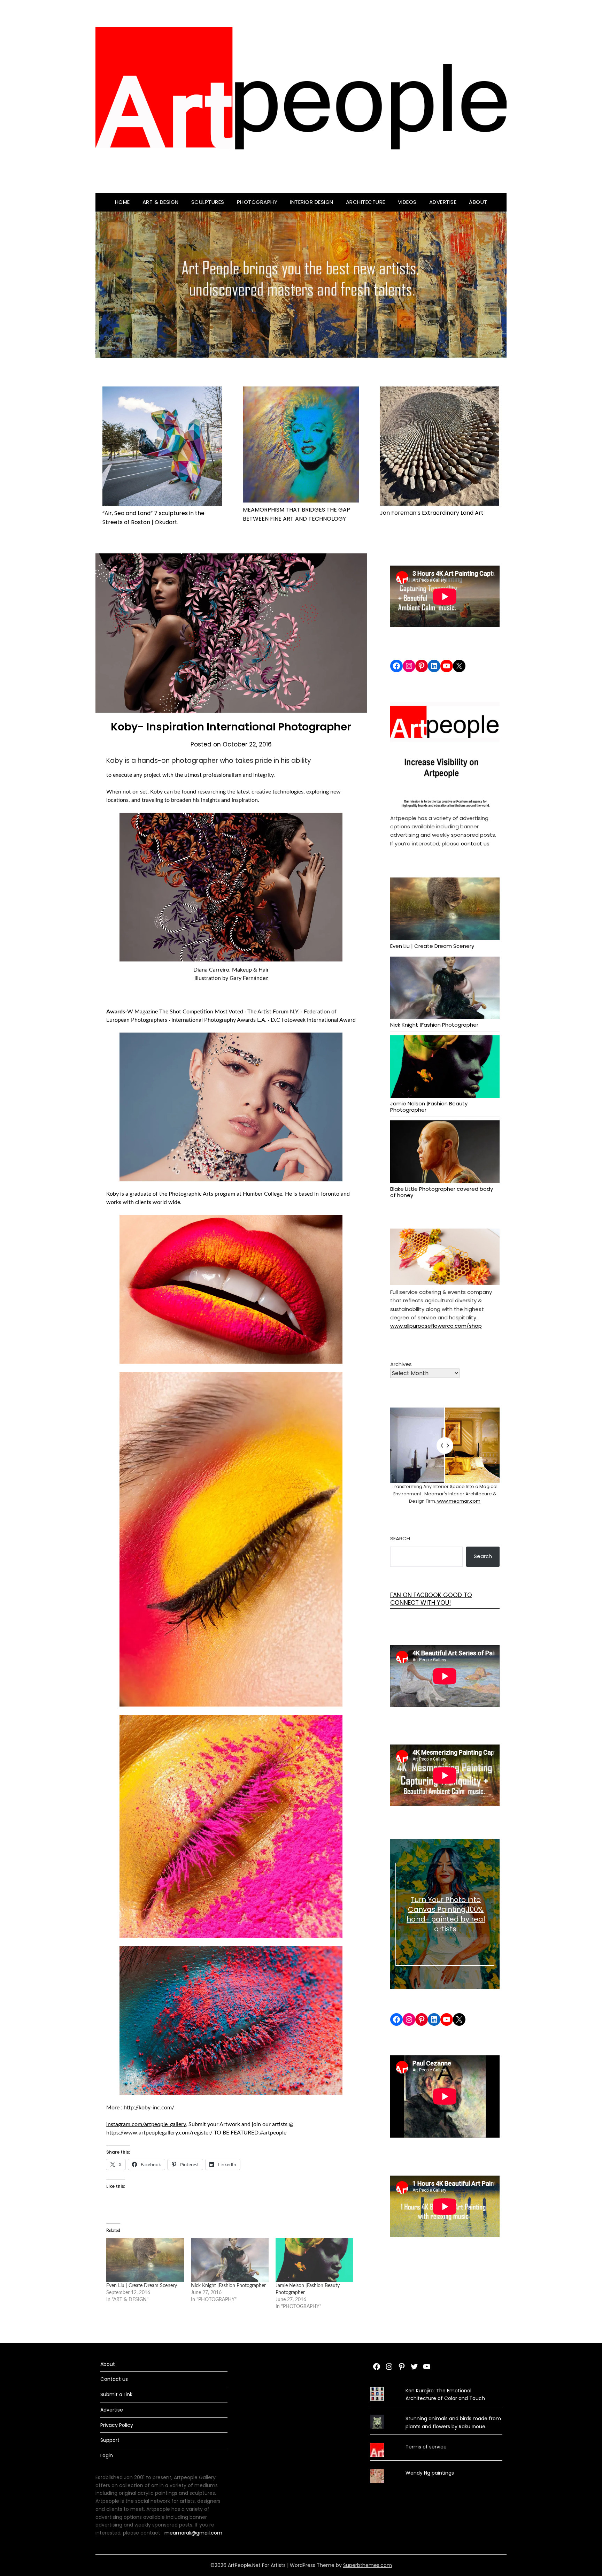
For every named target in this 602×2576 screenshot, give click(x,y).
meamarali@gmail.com (193, 2533)
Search (400, 1538)
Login (107, 2455)
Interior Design (312, 202)
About (478, 202)
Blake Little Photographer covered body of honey (442, 1192)
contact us (474, 844)
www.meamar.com (458, 1501)
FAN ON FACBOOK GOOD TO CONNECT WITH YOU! (431, 1599)
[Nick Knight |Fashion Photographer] (230, 2260)
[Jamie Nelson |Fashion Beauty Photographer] (314, 2260)
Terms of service (426, 2447)
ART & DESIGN (161, 202)
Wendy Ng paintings (430, 2473)
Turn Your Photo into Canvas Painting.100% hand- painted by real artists (446, 1914)
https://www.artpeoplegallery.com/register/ (159, 2133)
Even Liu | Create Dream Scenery (142, 2286)
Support (110, 2440)
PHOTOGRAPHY (257, 202)
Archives (401, 1364)
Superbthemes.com (368, 2565)
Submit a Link (116, 2394)
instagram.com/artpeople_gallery (146, 2124)
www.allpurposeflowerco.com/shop (436, 1326)
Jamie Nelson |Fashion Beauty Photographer (429, 1106)
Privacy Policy (117, 2425)
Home (122, 202)
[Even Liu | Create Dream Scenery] (145, 2260)
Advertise (443, 202)
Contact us (114, 2379)
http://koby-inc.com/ (148, 2108)
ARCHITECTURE (366, 202)
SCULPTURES (208, 202)
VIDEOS (407, 202)
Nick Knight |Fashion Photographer (228, 2286)
